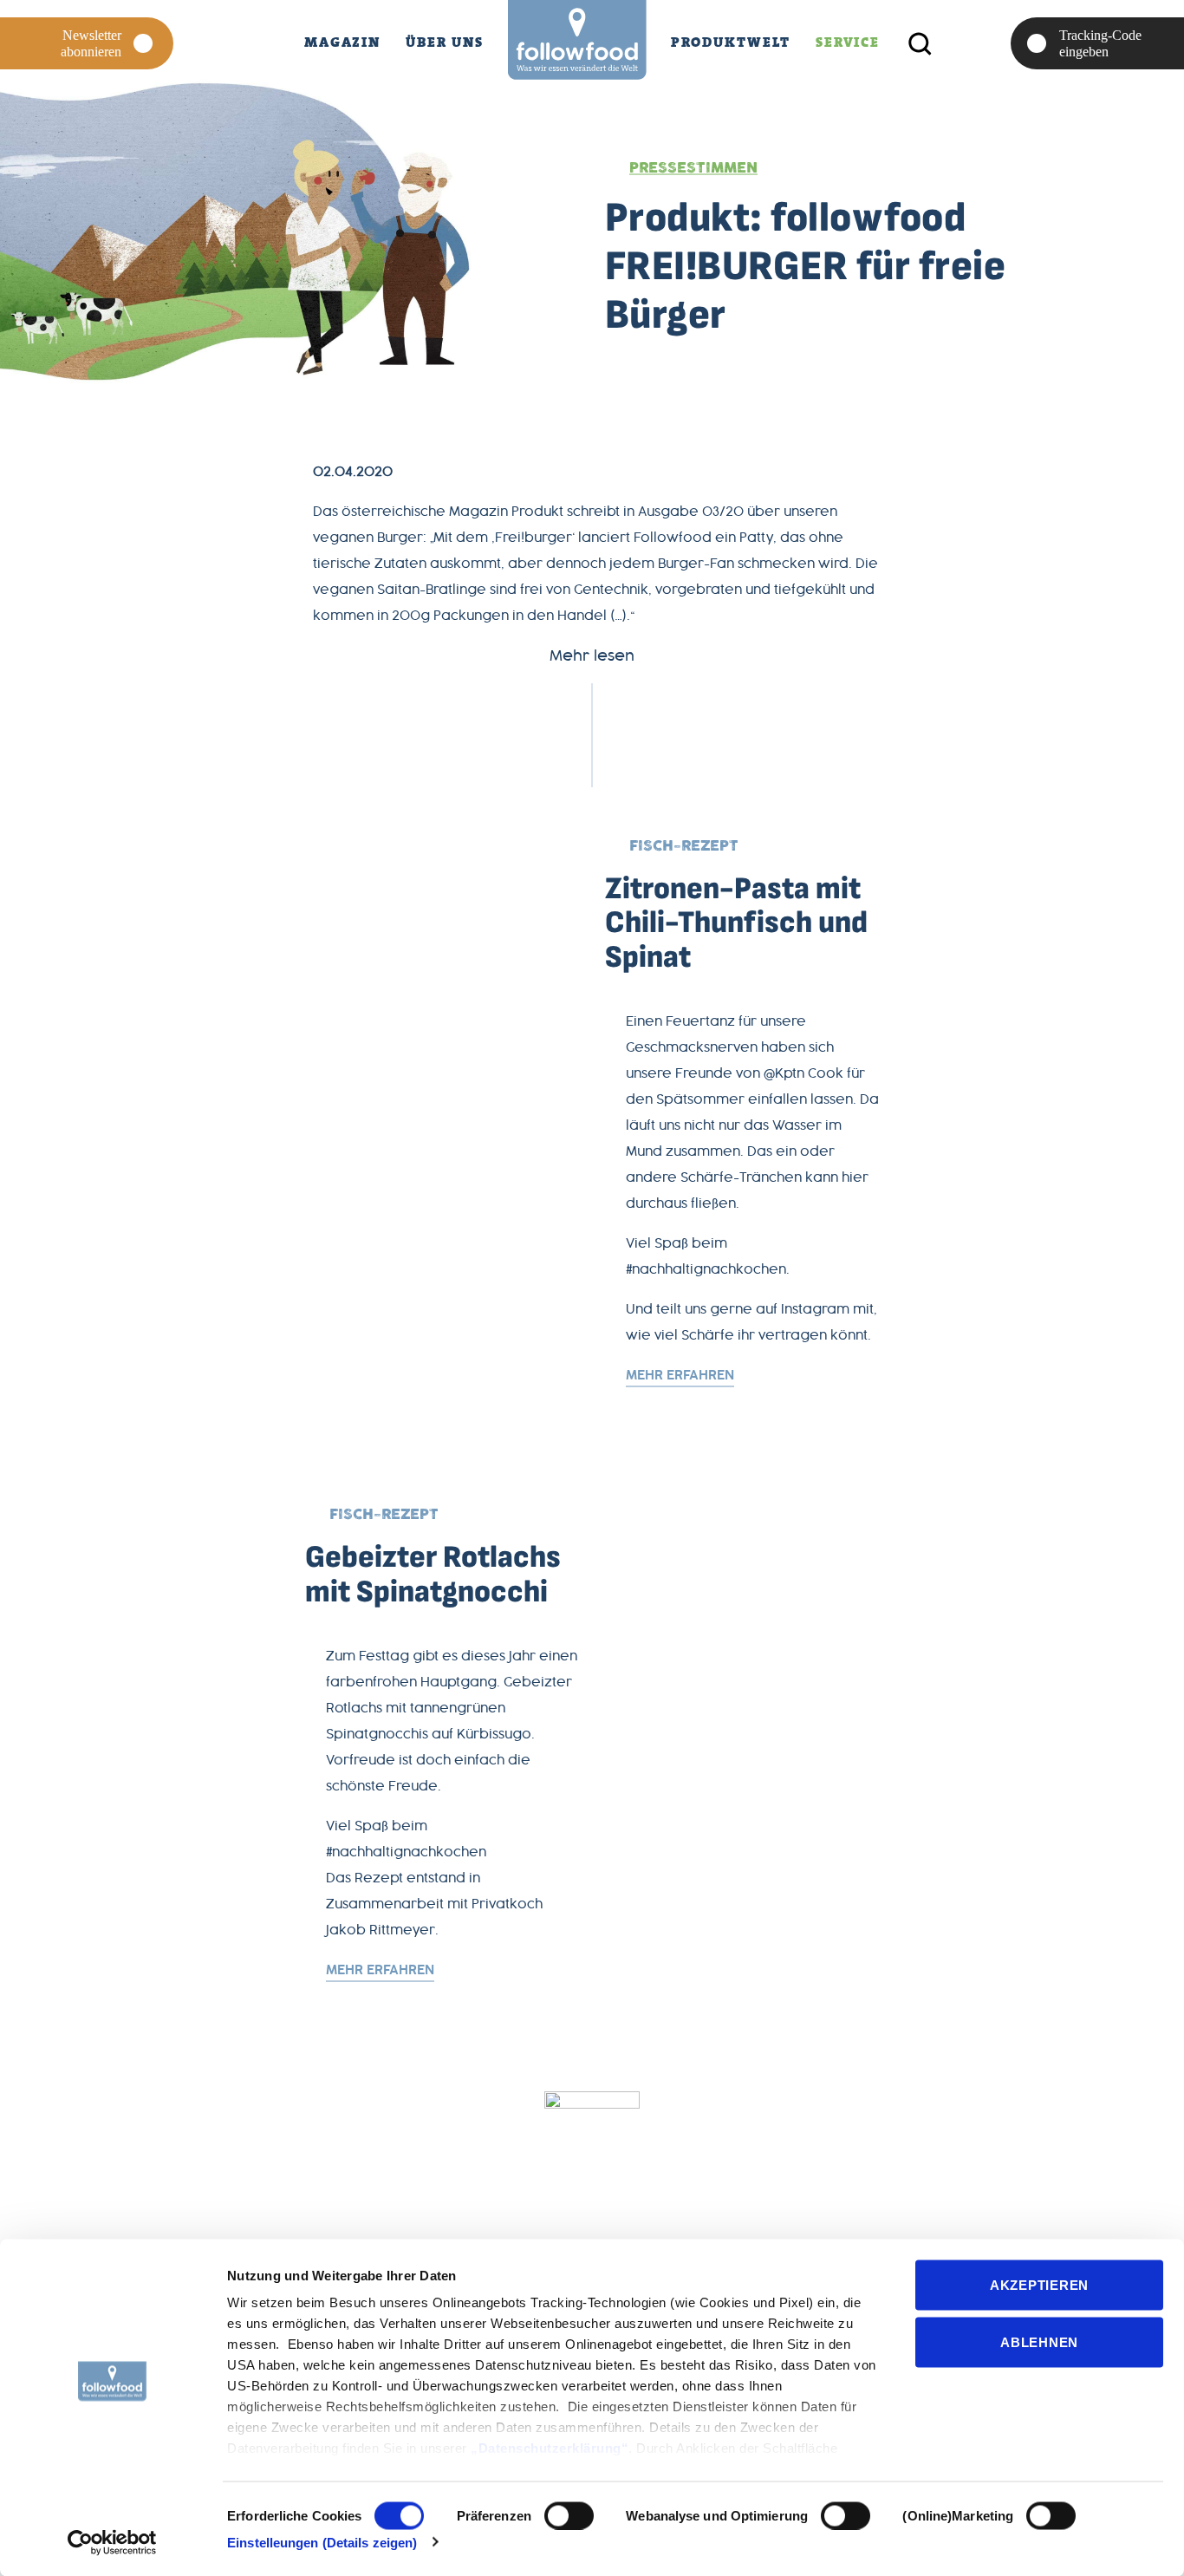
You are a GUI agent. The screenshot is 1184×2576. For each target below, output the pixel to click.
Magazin (342, 42)
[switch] (569, 2515)
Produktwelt (731, 42)
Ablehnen (1039, 2341)
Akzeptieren (1039, 2285)
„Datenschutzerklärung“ (550, 2448)
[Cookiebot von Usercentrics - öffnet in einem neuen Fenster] (112, 2542)
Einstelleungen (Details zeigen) (322, 2542)
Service (848, 42)
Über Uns (444, 42)
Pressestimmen (693, 168)
